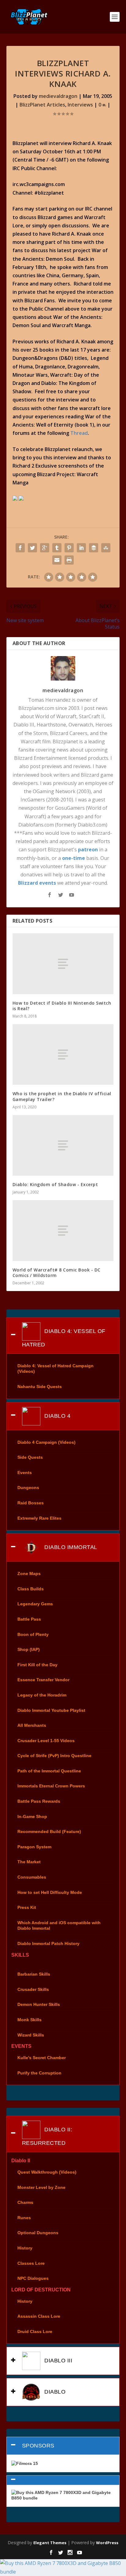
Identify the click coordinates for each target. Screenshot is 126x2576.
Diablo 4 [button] (57, 1416)
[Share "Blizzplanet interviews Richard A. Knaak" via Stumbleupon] (106, 548)
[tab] (63, 1336)
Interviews (80, 105)
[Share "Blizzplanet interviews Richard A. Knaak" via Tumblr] (57, 548)
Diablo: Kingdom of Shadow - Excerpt (55, 1184)
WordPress (107, 2543)
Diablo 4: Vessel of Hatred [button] (64, 1338)
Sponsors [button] (38, 2446)
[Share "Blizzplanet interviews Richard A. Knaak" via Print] (69, 560)
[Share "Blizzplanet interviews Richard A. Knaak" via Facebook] (20, 548)
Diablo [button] (54, 2392)
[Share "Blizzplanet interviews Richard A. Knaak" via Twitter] (32, 548)
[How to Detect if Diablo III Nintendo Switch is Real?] (63, 964)
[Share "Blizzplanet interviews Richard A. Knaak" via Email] (57, 560)
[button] (63, 2480)
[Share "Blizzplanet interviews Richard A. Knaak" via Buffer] (94, 548)
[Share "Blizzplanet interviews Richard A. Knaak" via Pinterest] (69, 548)
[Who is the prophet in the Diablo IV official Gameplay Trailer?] (63, 1055)
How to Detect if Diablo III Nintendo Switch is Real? (62, 1006)
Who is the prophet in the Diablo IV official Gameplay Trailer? (62, 1096)
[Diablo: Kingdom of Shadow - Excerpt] (63, 1145)
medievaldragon (58, 96)
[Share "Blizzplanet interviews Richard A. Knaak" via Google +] (45, 548)
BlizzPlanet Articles (42, 105)
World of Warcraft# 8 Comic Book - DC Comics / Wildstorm (57, 1273)
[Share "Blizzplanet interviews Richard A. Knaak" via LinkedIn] (81, 548)
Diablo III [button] (58, 2361)
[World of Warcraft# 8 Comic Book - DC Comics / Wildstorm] (63, 1230)
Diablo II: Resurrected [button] (47, 2136)
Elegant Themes (50, 2543)
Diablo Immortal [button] (70, 1547)
